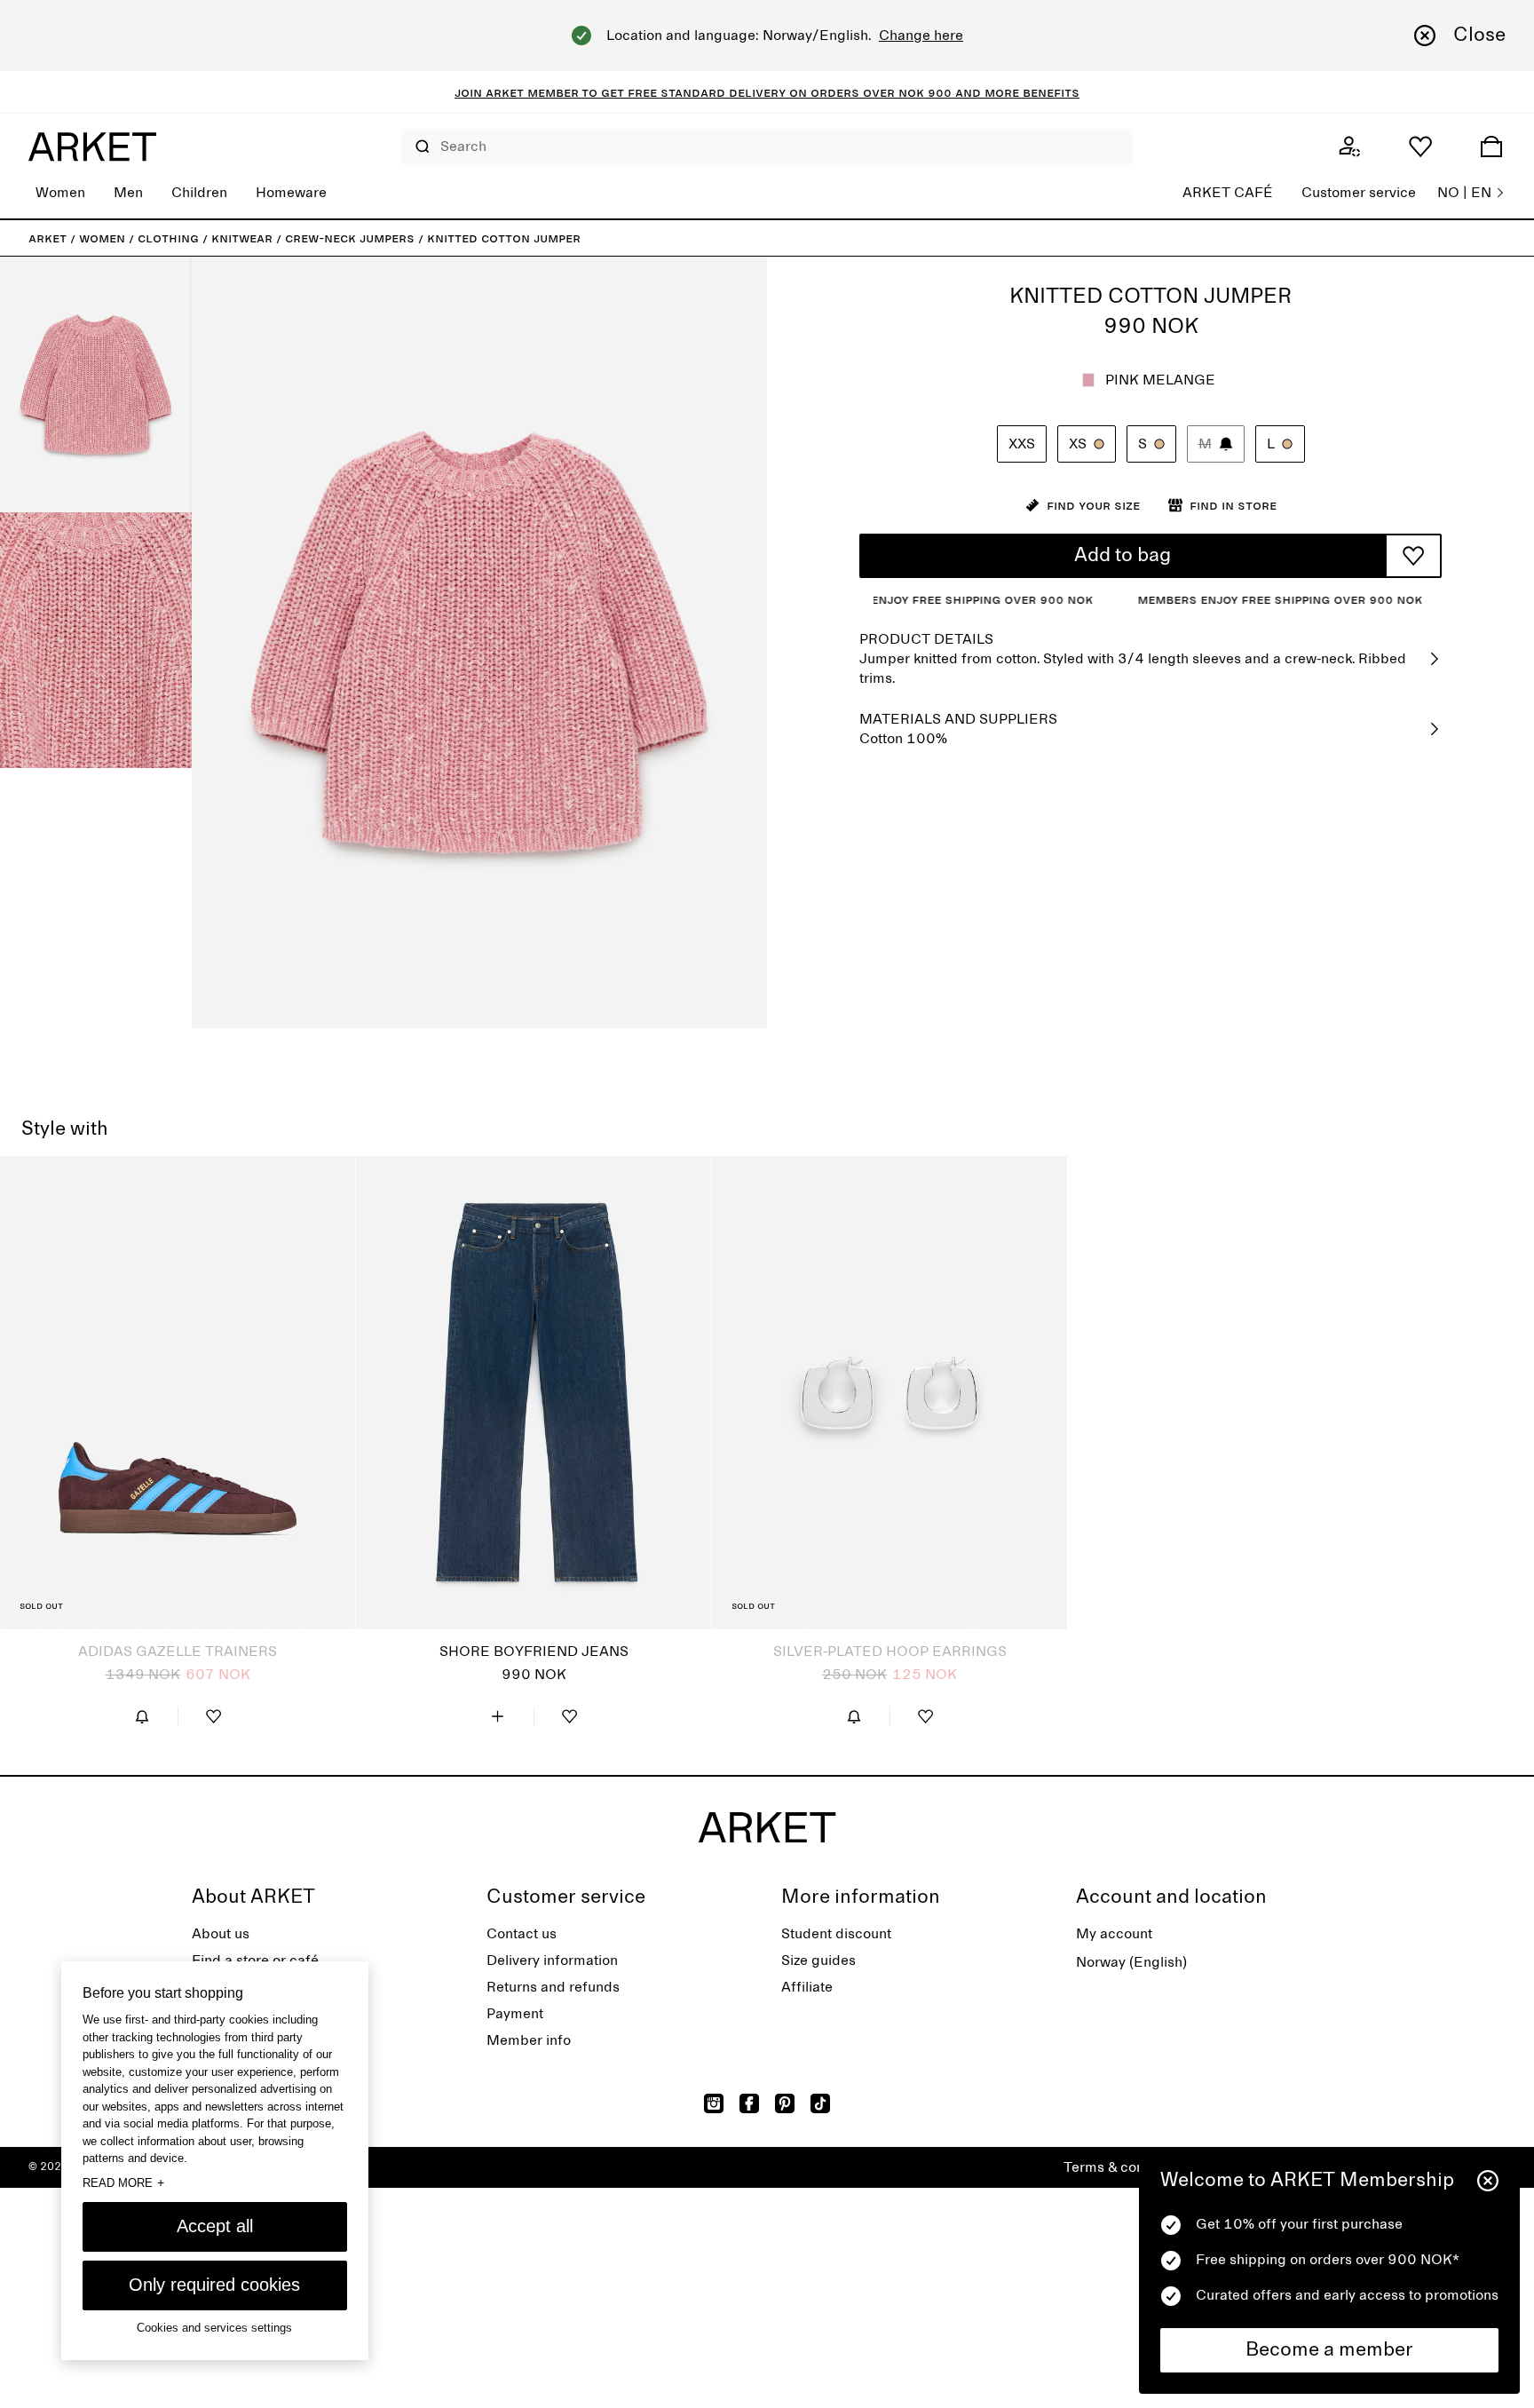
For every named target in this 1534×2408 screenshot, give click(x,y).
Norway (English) (1131, 1962)
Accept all (215, 2226)
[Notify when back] (142, 1716)
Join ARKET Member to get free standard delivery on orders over (676, 92)
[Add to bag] (498, 1716)
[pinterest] (785, 2103)
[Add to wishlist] (1413, 556)
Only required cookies (214, 2285)
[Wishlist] (1420, 147)
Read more (123, 2182)
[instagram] (714, 2103)
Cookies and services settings (214, 2328)
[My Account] (1349, 147)
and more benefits (1016, 92)
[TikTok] (820, 2103)
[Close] (1488, 2181)
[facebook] (749, 2103)
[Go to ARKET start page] (92, 147)
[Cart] (1491, 147)
